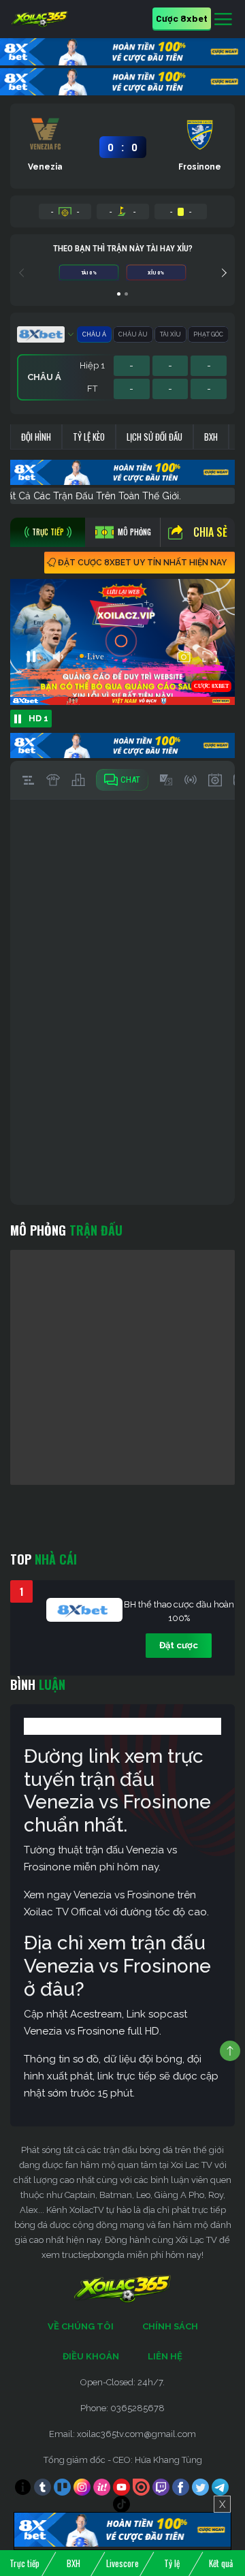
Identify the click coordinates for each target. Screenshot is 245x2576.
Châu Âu (133, 334)
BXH (211, 437)
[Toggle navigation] (223, 20)
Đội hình (36, 437)
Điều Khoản (91, 2356)
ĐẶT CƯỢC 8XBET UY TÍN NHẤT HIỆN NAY (142, 563)
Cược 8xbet (182, 18)
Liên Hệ (165, 2356)
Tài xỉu (170, 334)
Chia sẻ (210, 532)
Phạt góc (208, 334)
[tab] (48, 532)
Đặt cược (179, 1645)
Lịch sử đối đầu (154, 437)
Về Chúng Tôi (81, 2326)
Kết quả (221, 2563)
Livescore (122, 2563)
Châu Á (94, 334)
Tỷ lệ (172, 2563)
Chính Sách (170, 2326)
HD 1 (38, 718)
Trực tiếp (24, 2563)
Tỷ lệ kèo (89, 437)
